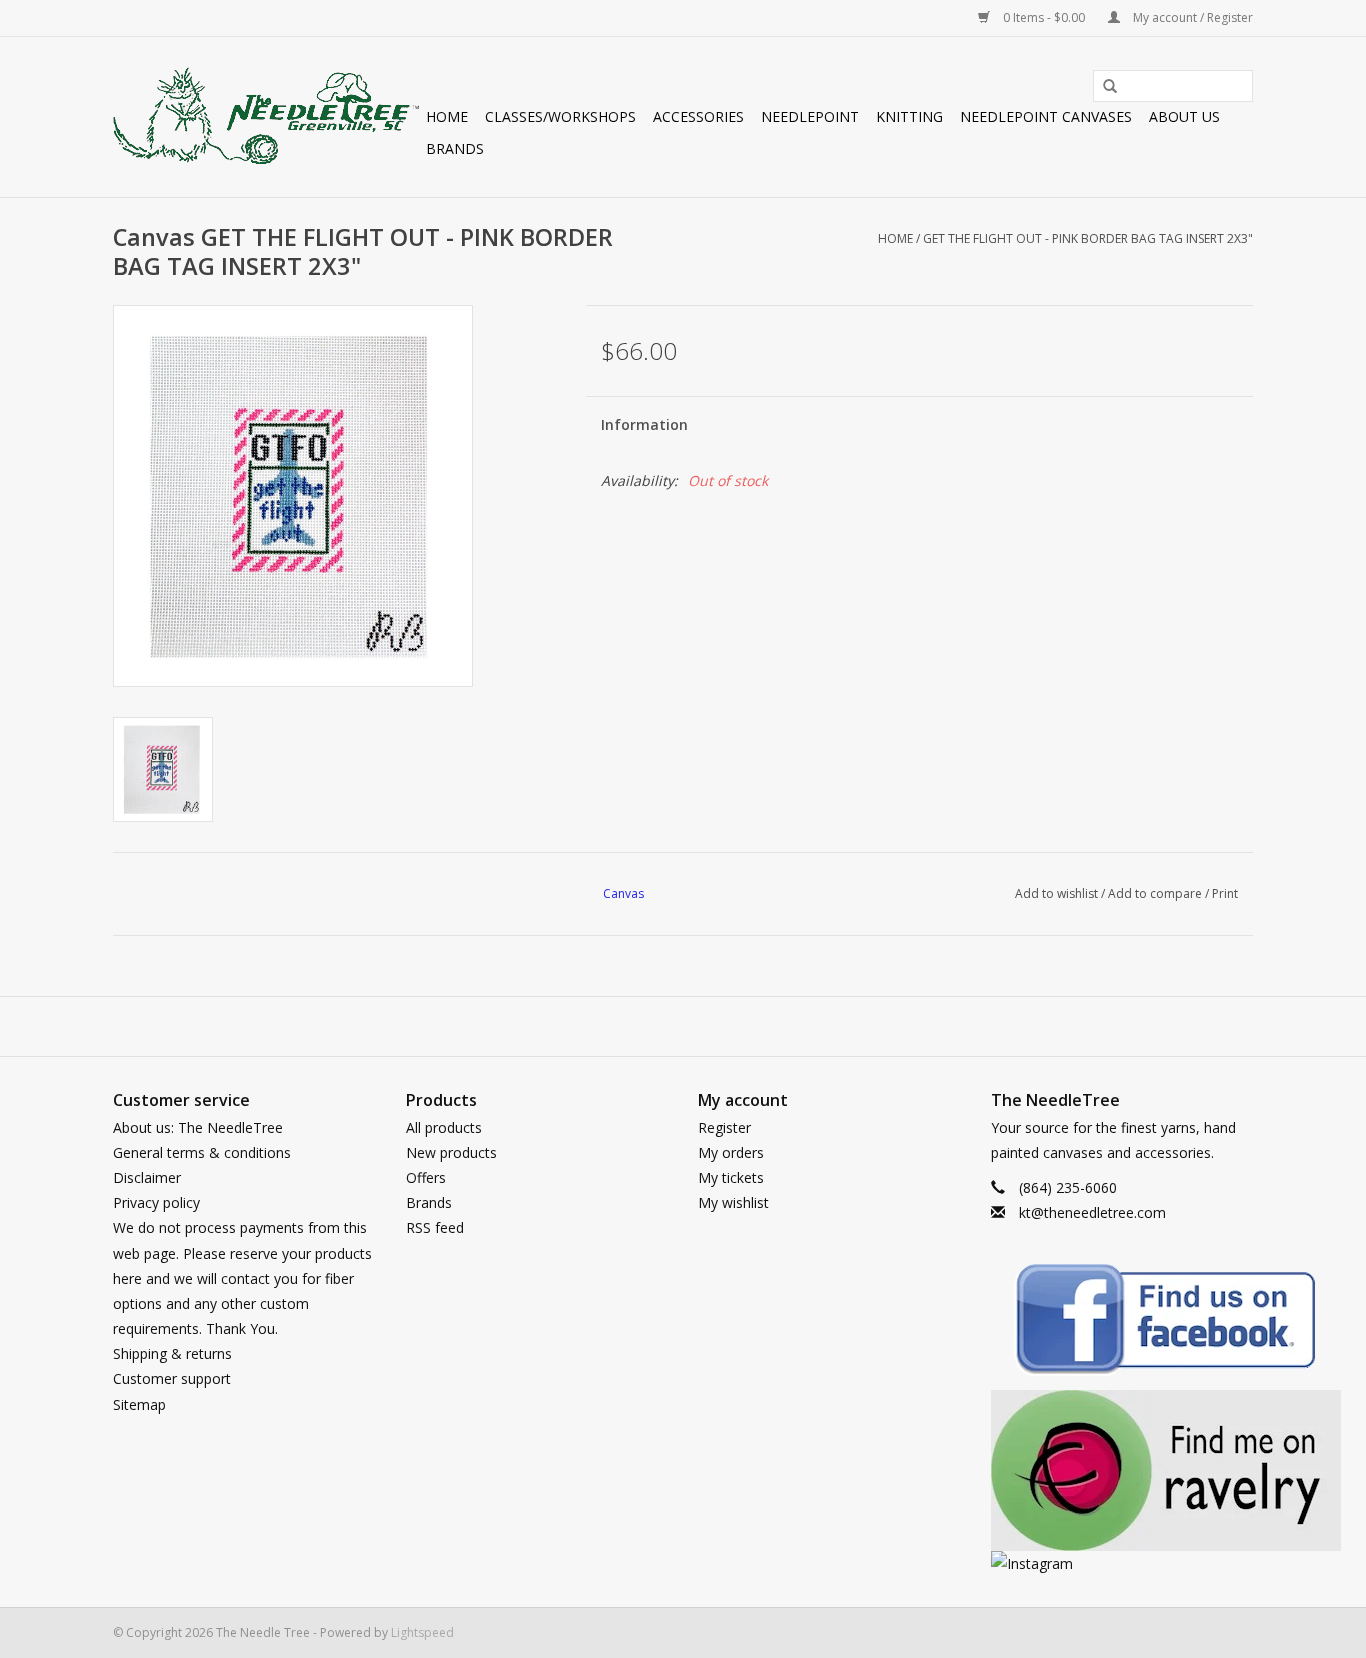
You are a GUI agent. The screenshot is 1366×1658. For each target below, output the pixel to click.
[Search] (1103, 87)
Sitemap (139, 1404)
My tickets (731, 1177)
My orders (731, 1152)
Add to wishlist (1056, 893)
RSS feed (435, 1227)
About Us (1184, 116)
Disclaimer (147, 1177)
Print (1225, 893)
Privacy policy (156, 1202)
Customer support (172, 1378)
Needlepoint (810, 116)
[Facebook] (1122, 1322)
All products (444, 1127)
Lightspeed (422, 1632)
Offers (426, 1177)
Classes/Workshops (560, 116)
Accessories (698, 116)
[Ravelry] (1122, 1470)
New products (451, 1152)
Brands (455, 148)
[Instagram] (1122, 1563)
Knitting (909, 116)
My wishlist (733, 1202)
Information (644, 424)
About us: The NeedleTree (198, 1127)
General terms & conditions (202, 1152)
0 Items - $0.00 (1044, 17)
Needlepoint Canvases (1046, 116)
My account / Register (1191, 17)
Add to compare (1156, 893)
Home (447, 116)
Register (724, 1127)
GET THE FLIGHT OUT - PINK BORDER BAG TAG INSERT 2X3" (1088, 238)
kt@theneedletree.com (1092, 1212)
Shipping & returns (172, 1353)
